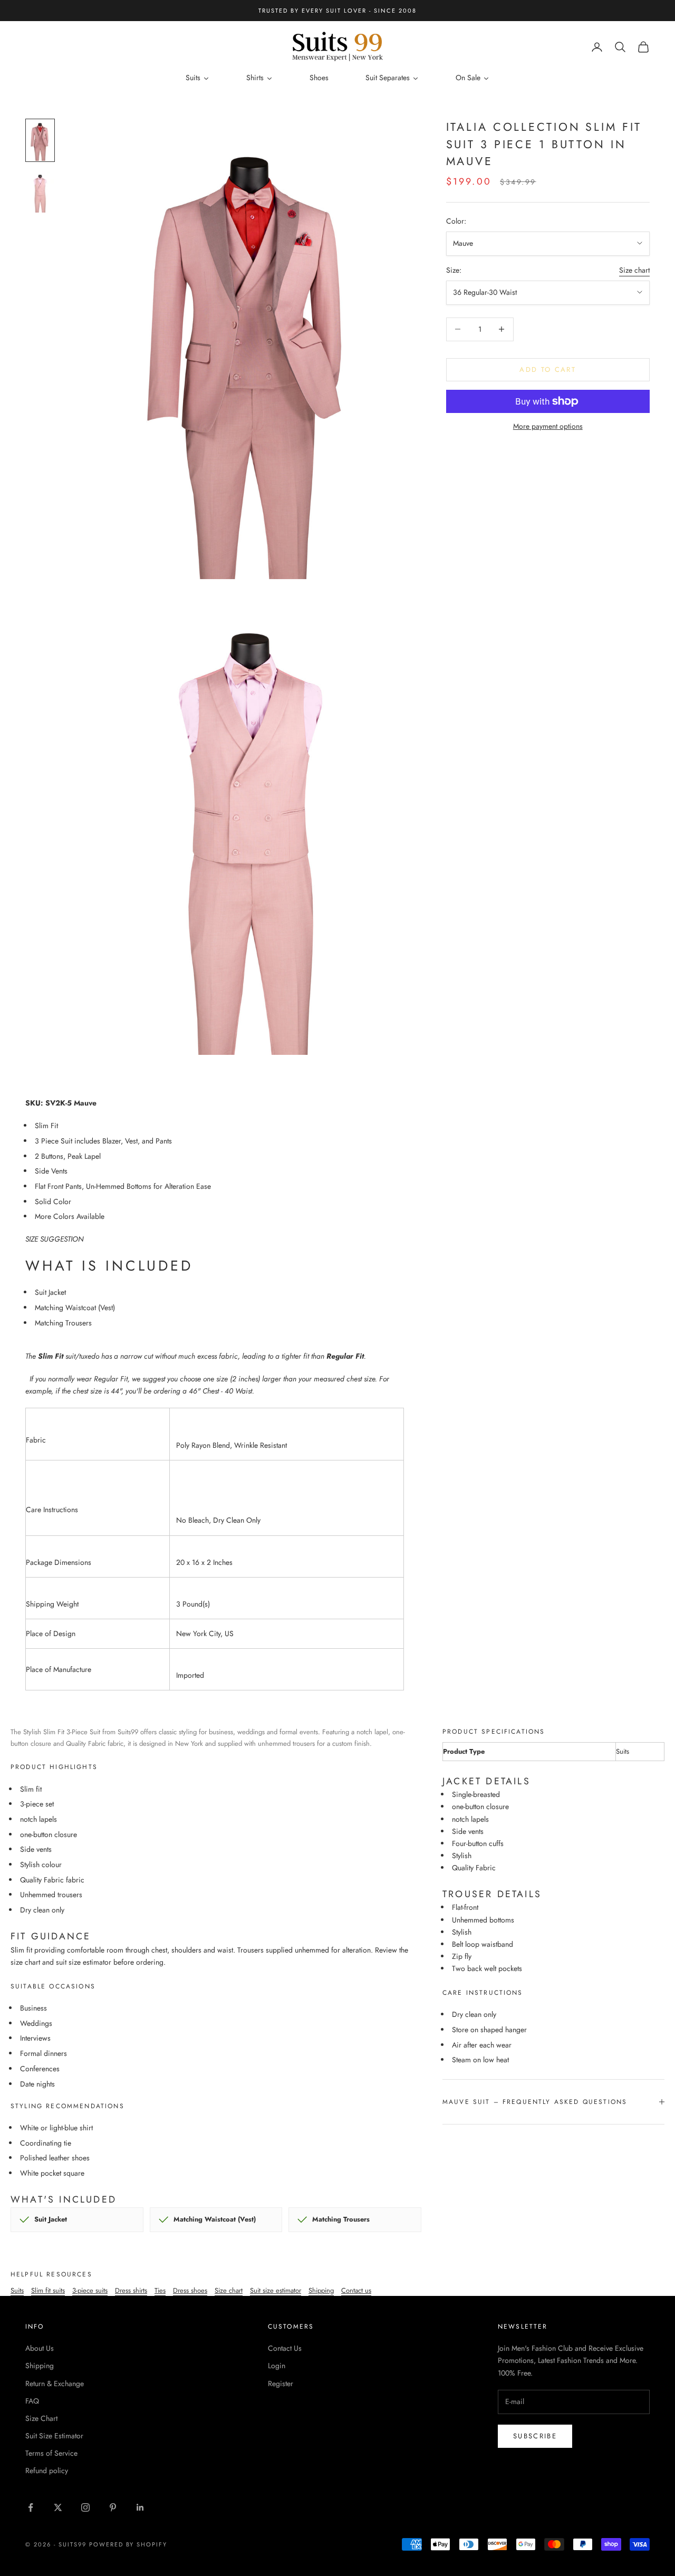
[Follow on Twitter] (58, 2507)
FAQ (32, 2401)
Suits (17, 2290)
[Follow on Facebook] (31, 2507)
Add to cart (548, 369)
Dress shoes (190, 2290)
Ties (160, 2290)
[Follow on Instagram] (85, 2507)
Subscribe (535, 2436)
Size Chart (41, 2418)
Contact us (356, 2290)
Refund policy (47, 2471)
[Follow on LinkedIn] (140, 2507)
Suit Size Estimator (54, 2436)
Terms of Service (51, 2453)
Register (281, 2383)
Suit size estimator (276, 2290)
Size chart (634, 270)
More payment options (548, 426)
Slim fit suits (48, 2290)
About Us (40, 2348)
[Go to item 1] (40, 140)
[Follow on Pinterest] (113, 2507)
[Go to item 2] (40, 192)
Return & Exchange (55, 2383)
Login (277, 2366)
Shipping (321, 2290)
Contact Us (285, 2348)
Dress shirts (131, 2290)
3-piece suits (90, 2290)
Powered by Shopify (128, 2544)
